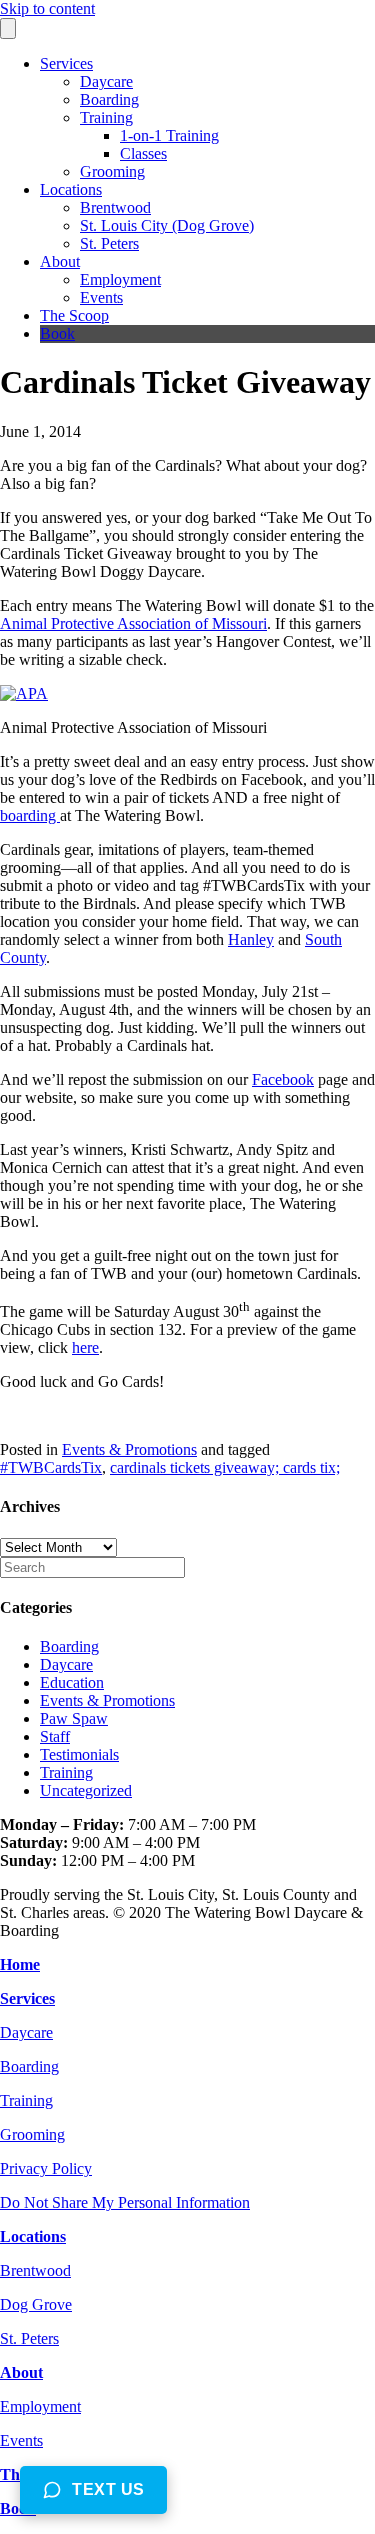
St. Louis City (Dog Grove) (167, 225)
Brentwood (115, 207)
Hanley (251, 939)
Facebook (283, 1079)
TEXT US (108, 2489)
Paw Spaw (74, 1718)
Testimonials (79, 1754)
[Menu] (8, 28)
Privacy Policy (46, 2168)
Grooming (112, 171)
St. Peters (109, 243)
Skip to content (47, 8)
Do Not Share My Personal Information (125, 2202)
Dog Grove (36, 2304)
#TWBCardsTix (51, 1467)
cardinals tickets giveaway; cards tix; (225, 1467)
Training (106, 117)
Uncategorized (86, 1790)
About (60, 261)
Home (20, 1964)
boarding (30, 815)
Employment (120, 279)
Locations (71, 189)
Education (72, 1682)
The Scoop (74, 315)
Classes (143, 153)
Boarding (109, 99)
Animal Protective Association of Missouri (133, 623)
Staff (55, 1736)
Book (57, 333)
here (85, 1347)
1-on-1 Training (169, 135)
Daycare (106, 81)
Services (66, 63)
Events (101, 297)
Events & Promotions (129, 1449)
